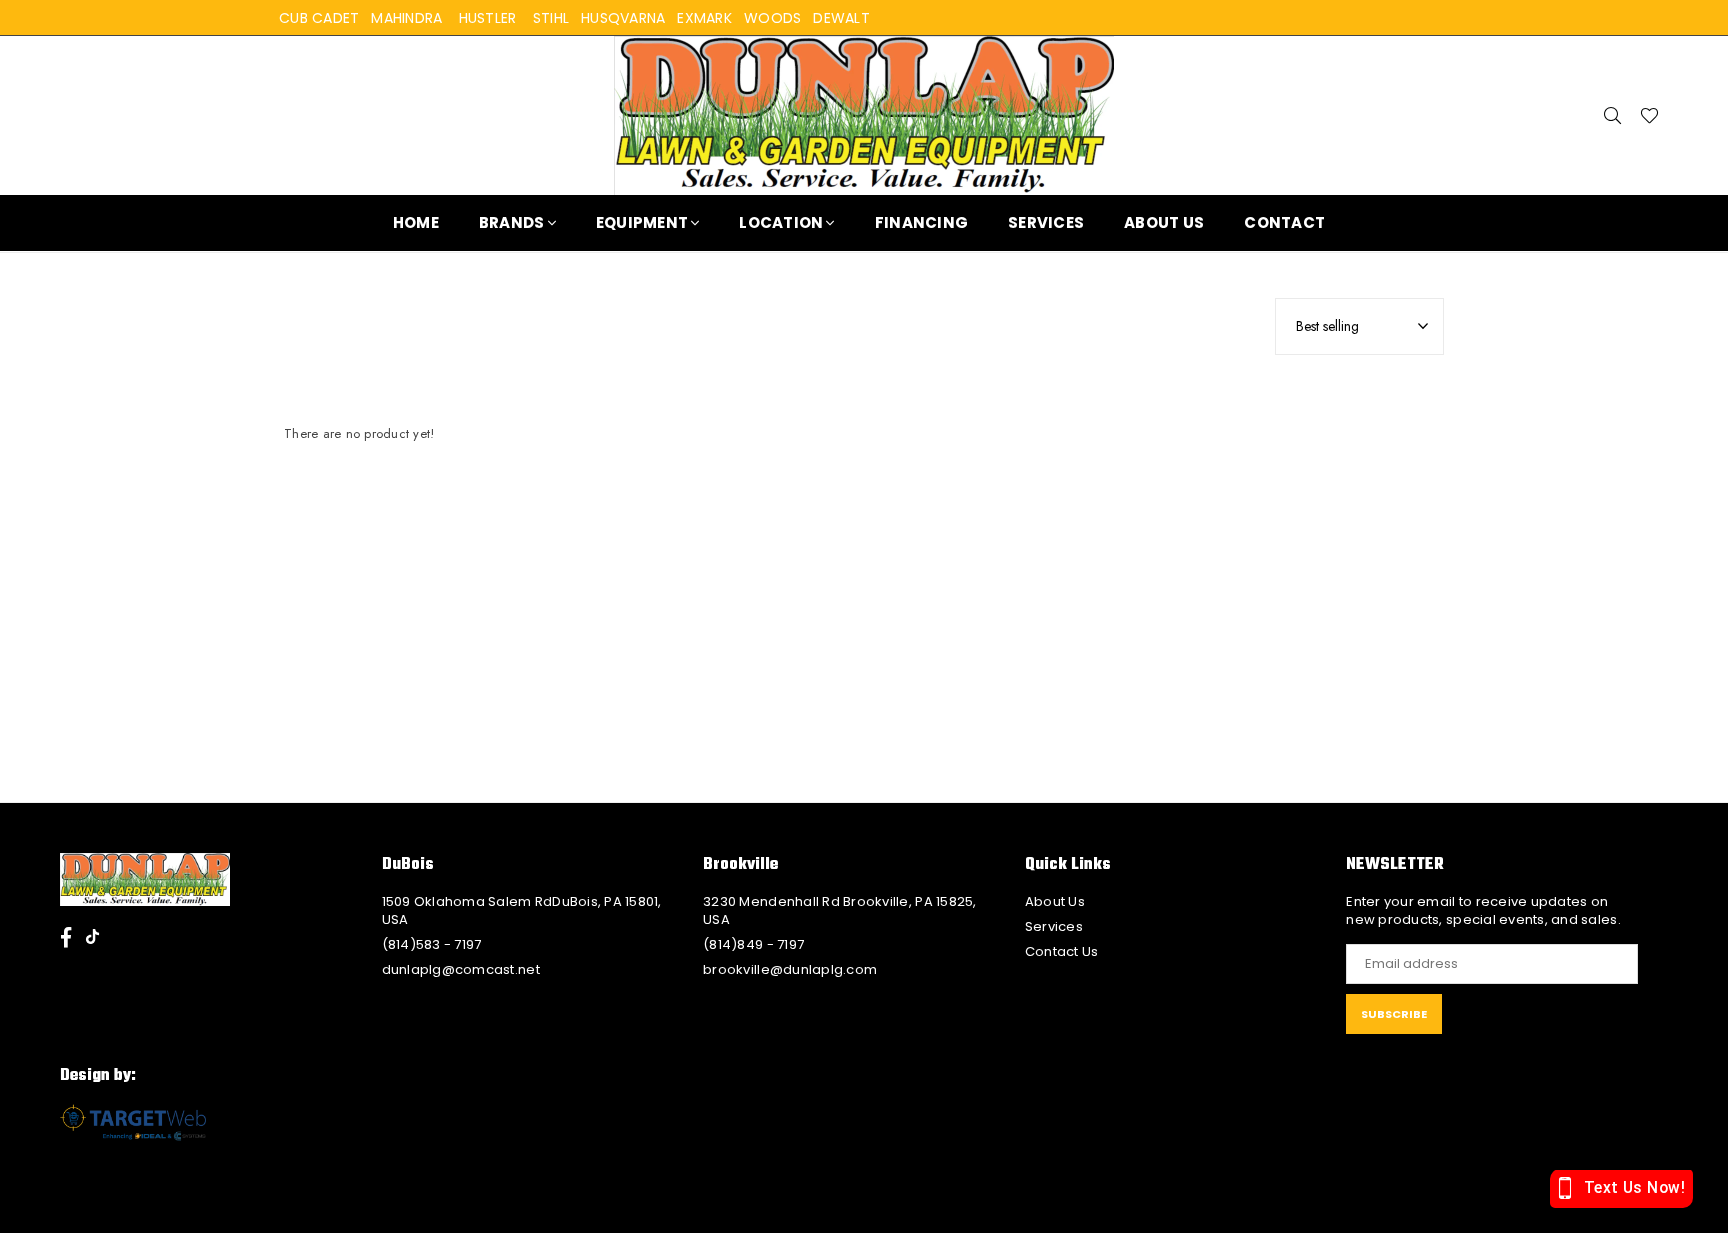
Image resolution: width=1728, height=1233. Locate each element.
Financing (921, 222)
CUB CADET (319, 18)
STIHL (551, 18)
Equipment (642, 222)
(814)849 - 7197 (753, 944)
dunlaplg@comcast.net (461, 969)
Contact (1284, 222)
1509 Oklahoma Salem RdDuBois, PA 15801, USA (522, 910)
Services (1046, 222)
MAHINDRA (406, 18)
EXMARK (704, 18)
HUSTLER (488, 18)
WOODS (772, 18)
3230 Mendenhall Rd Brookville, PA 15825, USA (839, 910)
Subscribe (1394, 1014)
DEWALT (841, 18)
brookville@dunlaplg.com (790, 969)
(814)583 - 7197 (432, 944)
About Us (1164, 222)
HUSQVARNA (623, 18)
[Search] (1613, 115)
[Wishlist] (1649, 115)
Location (781, 222)
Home (416, 222)
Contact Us (1062, 951)
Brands (512, 222)
